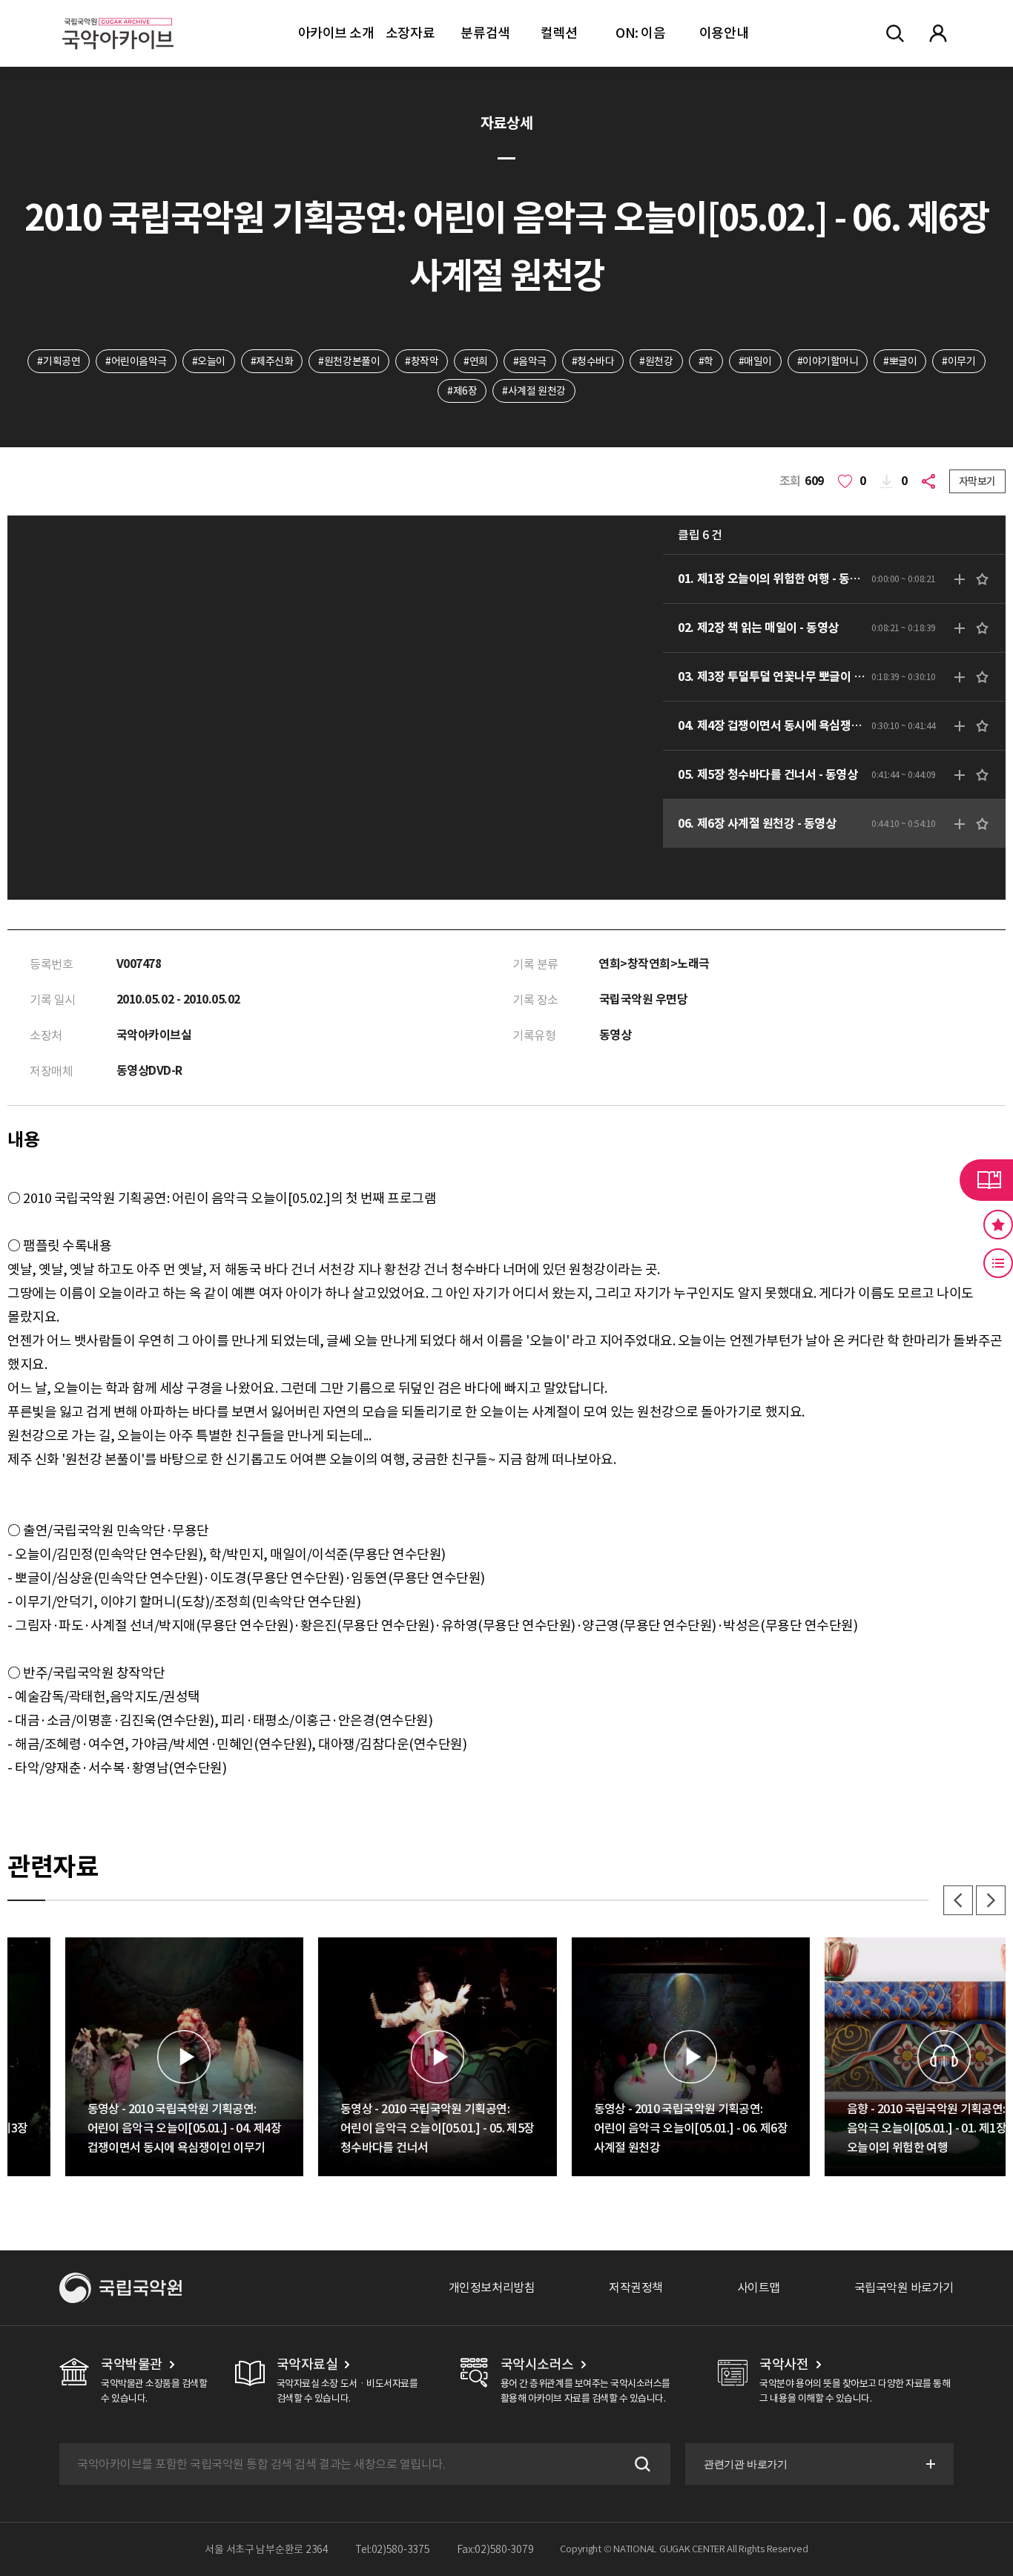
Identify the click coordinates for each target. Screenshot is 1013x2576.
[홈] (118, 15)
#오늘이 (209, 361)
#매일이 (755, 361)
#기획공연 (59, 361)
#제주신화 (272, 361)
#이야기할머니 (828, 361)
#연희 (476, 361)
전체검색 (895, 33)
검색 (641, 2464)
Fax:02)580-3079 (495, 2549)
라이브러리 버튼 (986, 1180)
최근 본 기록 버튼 (998, 1263)
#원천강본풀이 (349, 361)
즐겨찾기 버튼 (998, 1225)
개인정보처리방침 (492, 2287)
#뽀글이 (900, 361)
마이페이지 (938, 33)
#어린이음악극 (136, 361)
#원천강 (656, 361)
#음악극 (530, 361)
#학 (706, 361)
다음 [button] (991, 1900)
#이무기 (958, 361)
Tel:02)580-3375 (393, 2549)
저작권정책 (636, 2287)
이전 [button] (958, 1900)
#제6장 (462, 391)
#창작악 (422, 361)
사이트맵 (759, 2287)
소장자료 (410, 33)
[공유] (931, 481)
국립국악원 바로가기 (904, 2287)
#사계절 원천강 (534, 391)
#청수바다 (593, 361)
